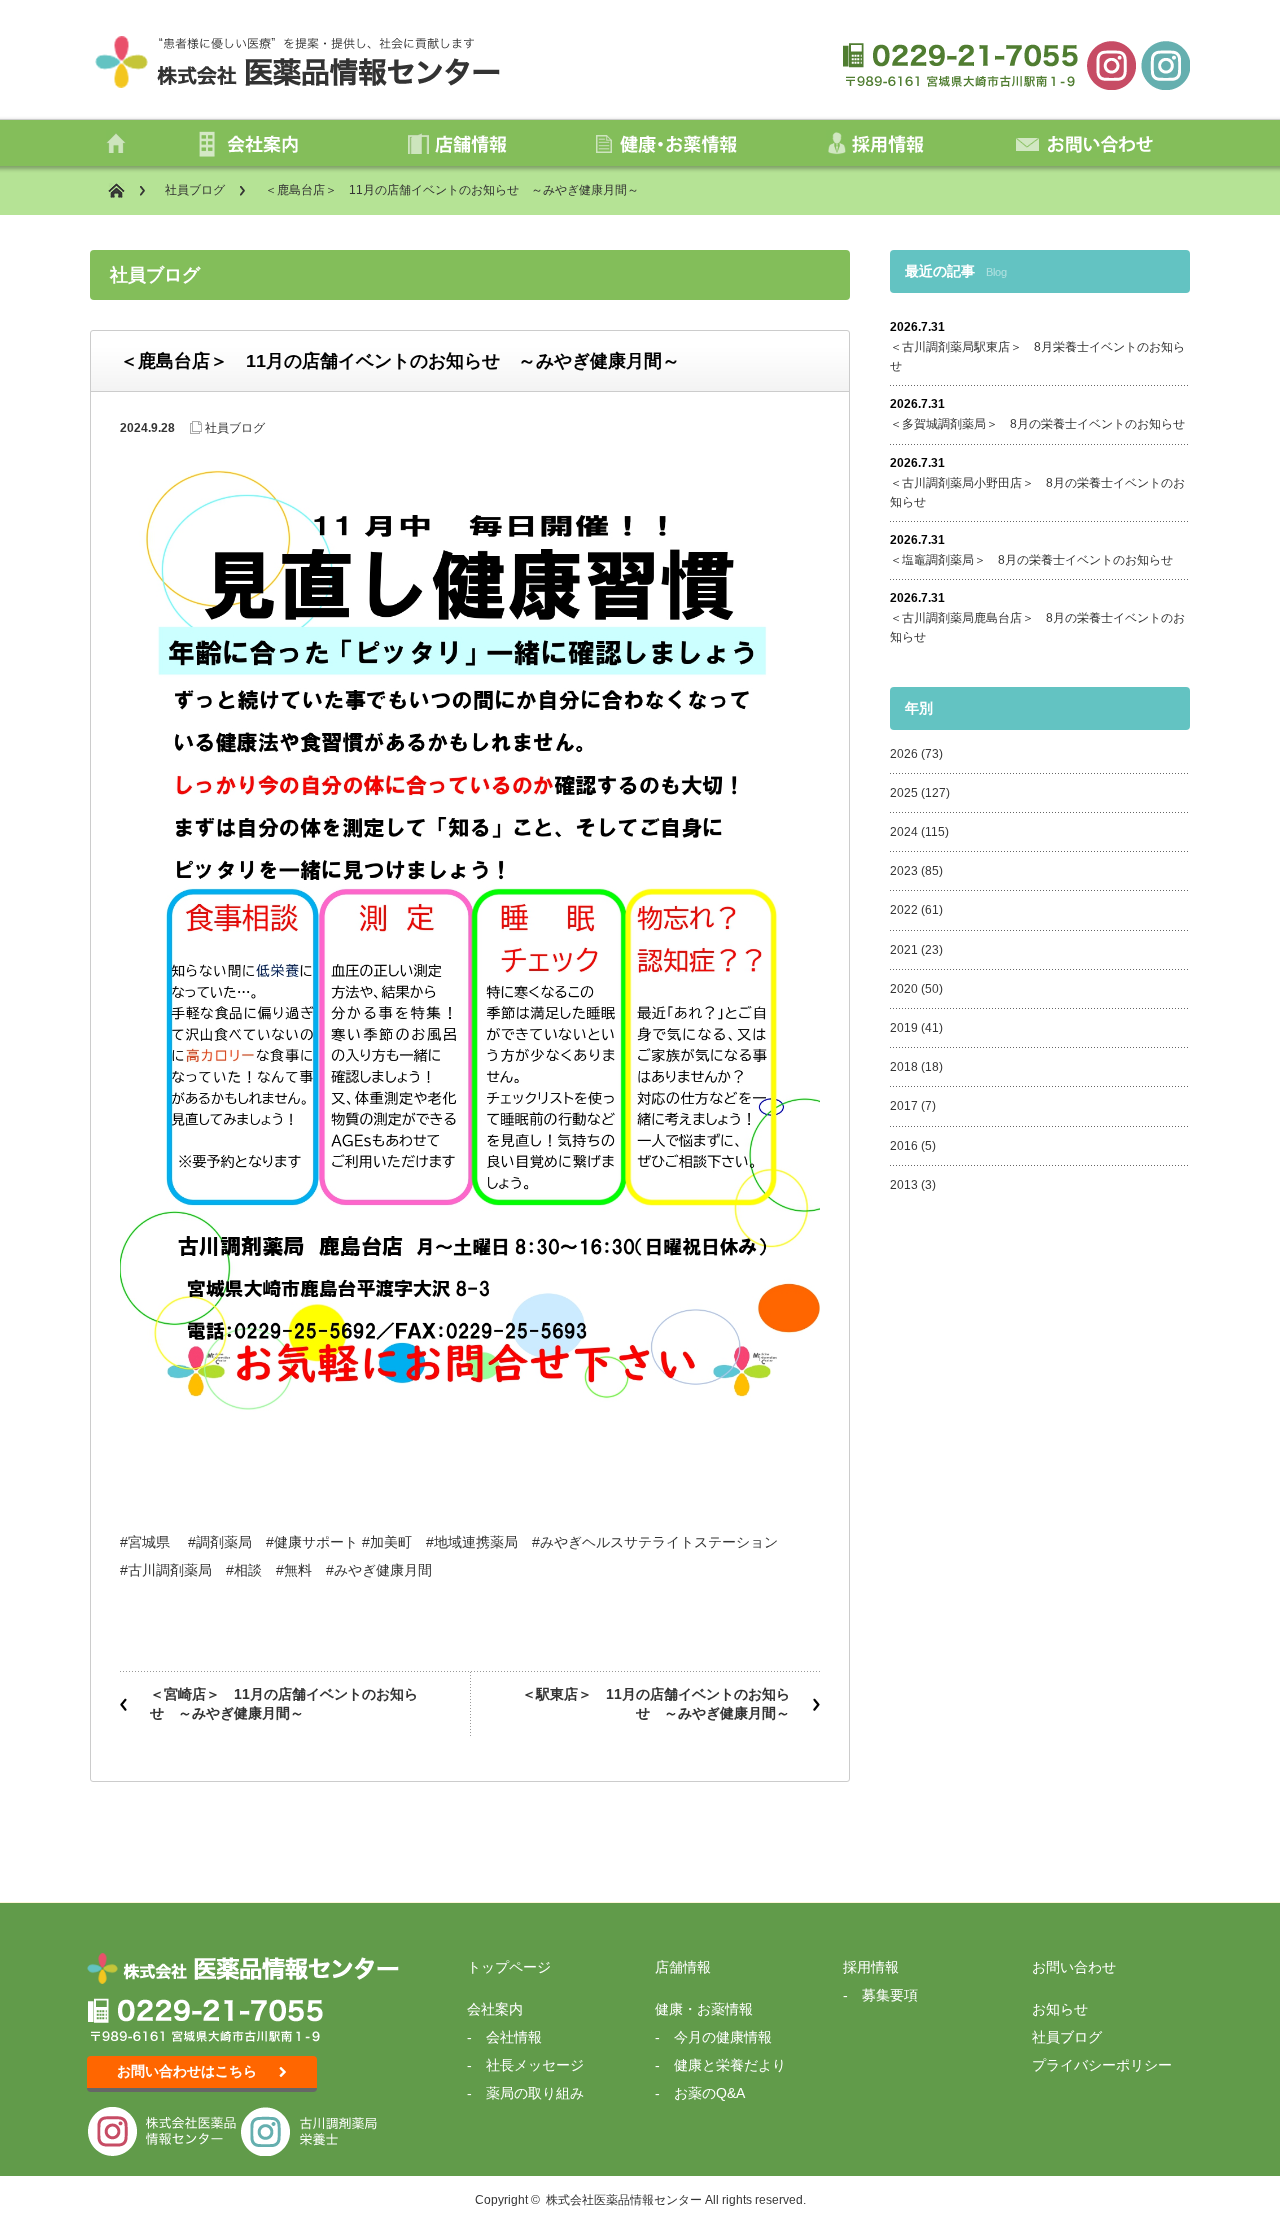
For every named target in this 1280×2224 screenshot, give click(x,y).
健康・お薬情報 (704, 2009)
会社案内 (495, 2009)
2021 (904, 950)
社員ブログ (195, 190)
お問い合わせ (1074, 1967)
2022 (904, 910)
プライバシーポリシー (1102, 2065)
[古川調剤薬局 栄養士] (1165, 64)
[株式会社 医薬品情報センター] (1111, 64)
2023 (904, 871)
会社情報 (514, 2037)
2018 (904, 1067)
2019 (904, 1028)
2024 (904, 832)
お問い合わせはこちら (187, 2071)
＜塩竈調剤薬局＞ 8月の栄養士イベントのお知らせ (1031, 560)
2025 (904, 793)
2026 (904, 754)
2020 (904, 989)
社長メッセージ (535, 2065)
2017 (904, 1106)
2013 (904, 1185)
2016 (904, 1146)
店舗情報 (683, 1967)
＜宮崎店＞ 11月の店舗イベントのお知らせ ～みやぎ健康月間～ (284, 1704)
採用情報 (871, 1967)
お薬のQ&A (709, 2093)
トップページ (509, 1967)
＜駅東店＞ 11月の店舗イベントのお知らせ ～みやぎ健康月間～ (656, 1704)
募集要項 (890, 1995)
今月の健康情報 (723, 2037)
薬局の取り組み (535, 2093)
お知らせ (1060, 2009)
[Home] (126, 190)
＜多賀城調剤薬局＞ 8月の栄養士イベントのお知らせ (1037, 424)
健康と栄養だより (730, 2065)
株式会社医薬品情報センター (624, 2200)
